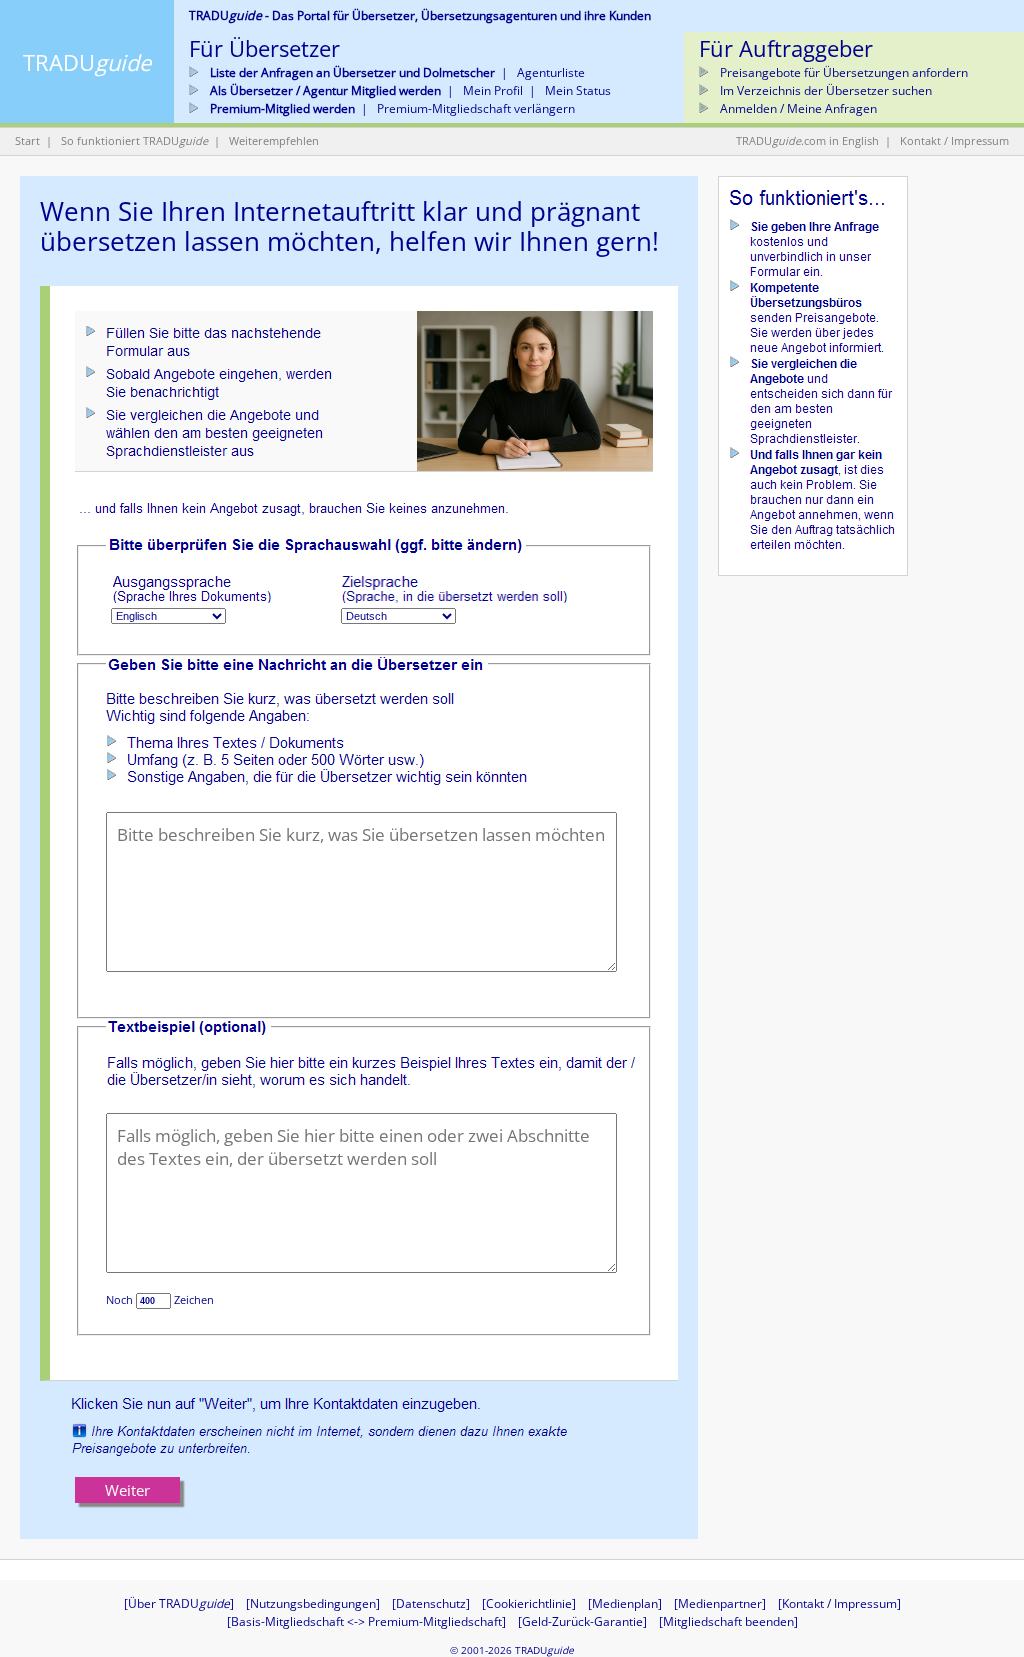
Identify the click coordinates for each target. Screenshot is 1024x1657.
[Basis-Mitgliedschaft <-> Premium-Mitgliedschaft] (366, 1621)
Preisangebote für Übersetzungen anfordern (842, 72)
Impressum (980, 140)
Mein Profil (493, 90)
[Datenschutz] (431, 1603)
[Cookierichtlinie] (529, 1603)
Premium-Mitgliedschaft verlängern (476, 108)
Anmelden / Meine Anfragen (797, 108)
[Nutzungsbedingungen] (313, 1603)
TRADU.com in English (807, 140)
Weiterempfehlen (274, 140)
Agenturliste (551, 72)
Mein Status (578, 90)
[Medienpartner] (720, 1603)
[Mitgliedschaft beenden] (728, 1621)
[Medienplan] (625, 1603)
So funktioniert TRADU (134, 140)
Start (27, 140)
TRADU (87, 62)
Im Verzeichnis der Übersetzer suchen (824, 90)
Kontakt (920, 140)
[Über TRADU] (179, 1603)
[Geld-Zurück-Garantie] (582, 1621)
